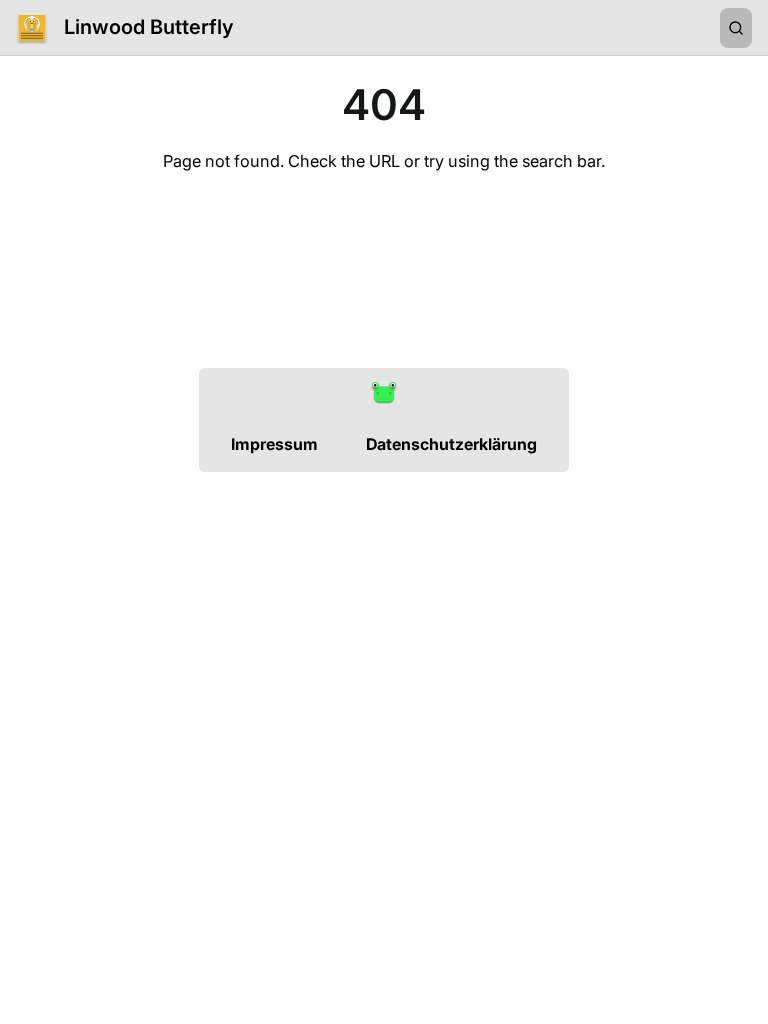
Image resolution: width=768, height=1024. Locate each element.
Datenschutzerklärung (451, 444)
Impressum (274, 444)
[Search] (736, 28)
